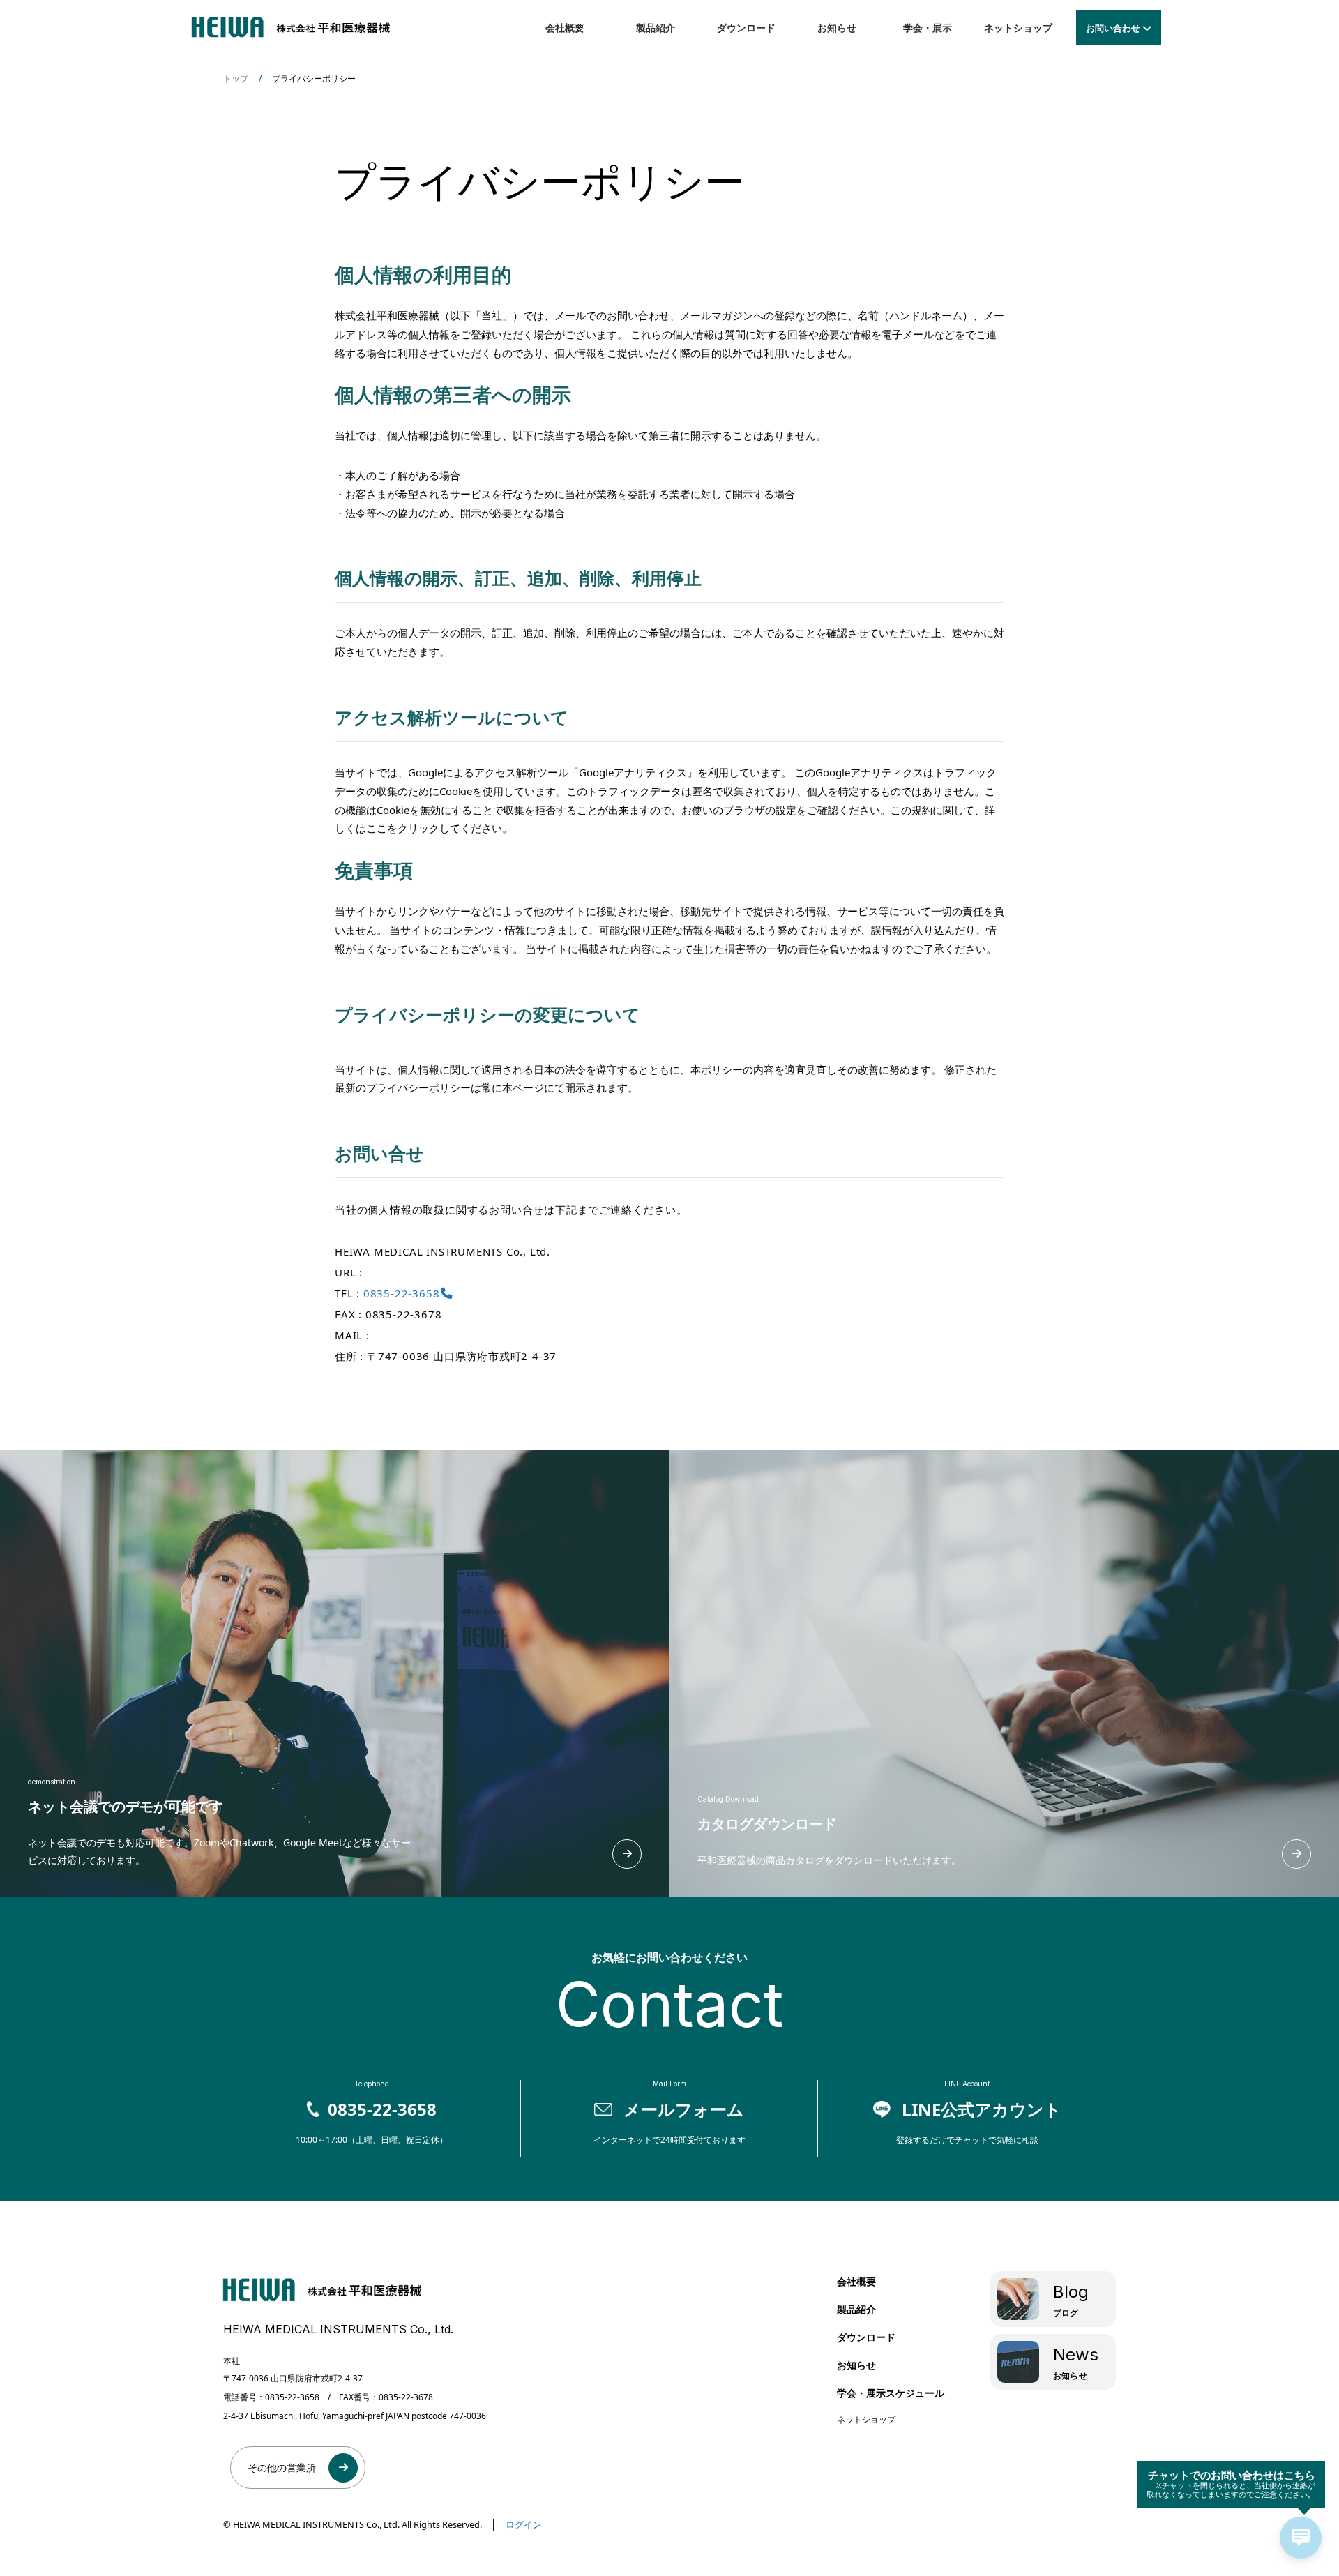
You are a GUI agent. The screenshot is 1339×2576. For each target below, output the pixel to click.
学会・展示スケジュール (891, 2393)
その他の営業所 (282, 2468)
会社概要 (565, 28)
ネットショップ (1018, 28)
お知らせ (837, 28)
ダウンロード (746, 28)
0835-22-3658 (402, 1293)
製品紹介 (656, 28)
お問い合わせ (1113, 28)
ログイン (524, 2524)
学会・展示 (928, 28)
